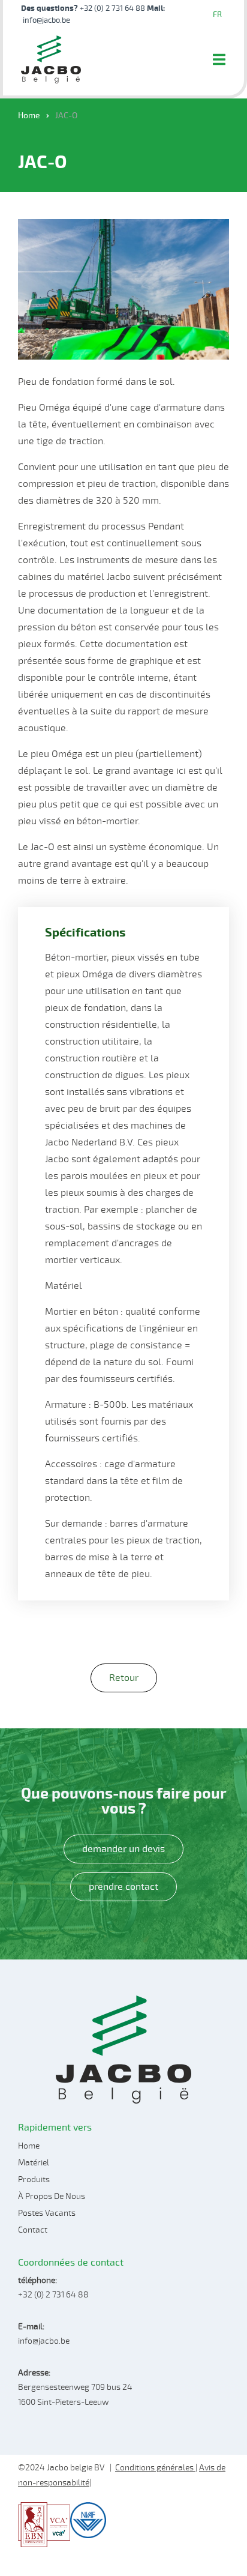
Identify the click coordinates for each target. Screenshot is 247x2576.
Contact (33, 2230)
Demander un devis (123, 1849)
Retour (124, 1678)
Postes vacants (47, 2213)
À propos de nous (52, 2196)
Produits (34, 2179)
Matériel (34, 2163)
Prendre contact (123, 1887)
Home (29, 116)
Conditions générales (155, 2468)
